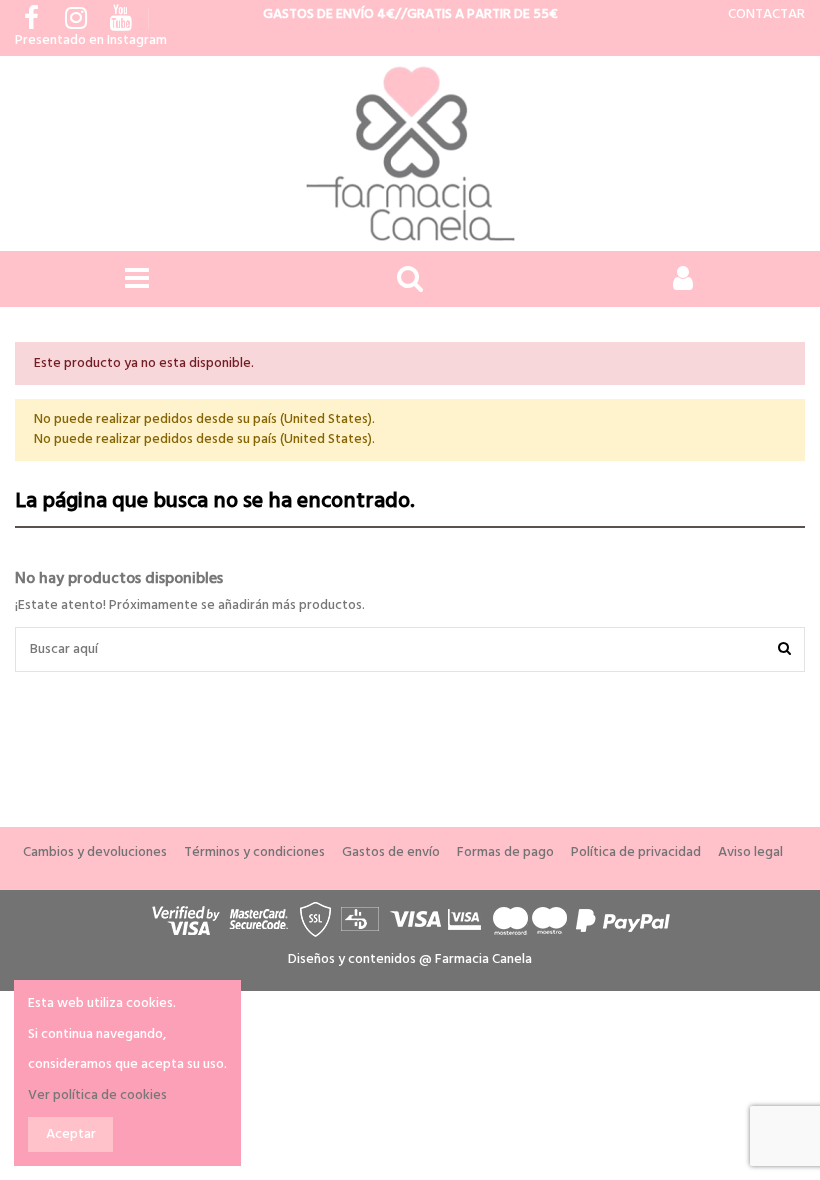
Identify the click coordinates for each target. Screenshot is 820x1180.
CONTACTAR (766, 14)
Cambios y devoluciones (95, 853)
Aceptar (71, 1134)
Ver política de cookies (97, 1095)
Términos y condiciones (254, 853)
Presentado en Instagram (91, 40)
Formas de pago (505, 853)
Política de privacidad (636, 853)
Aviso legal (750, 853)
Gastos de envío (391, 853)
